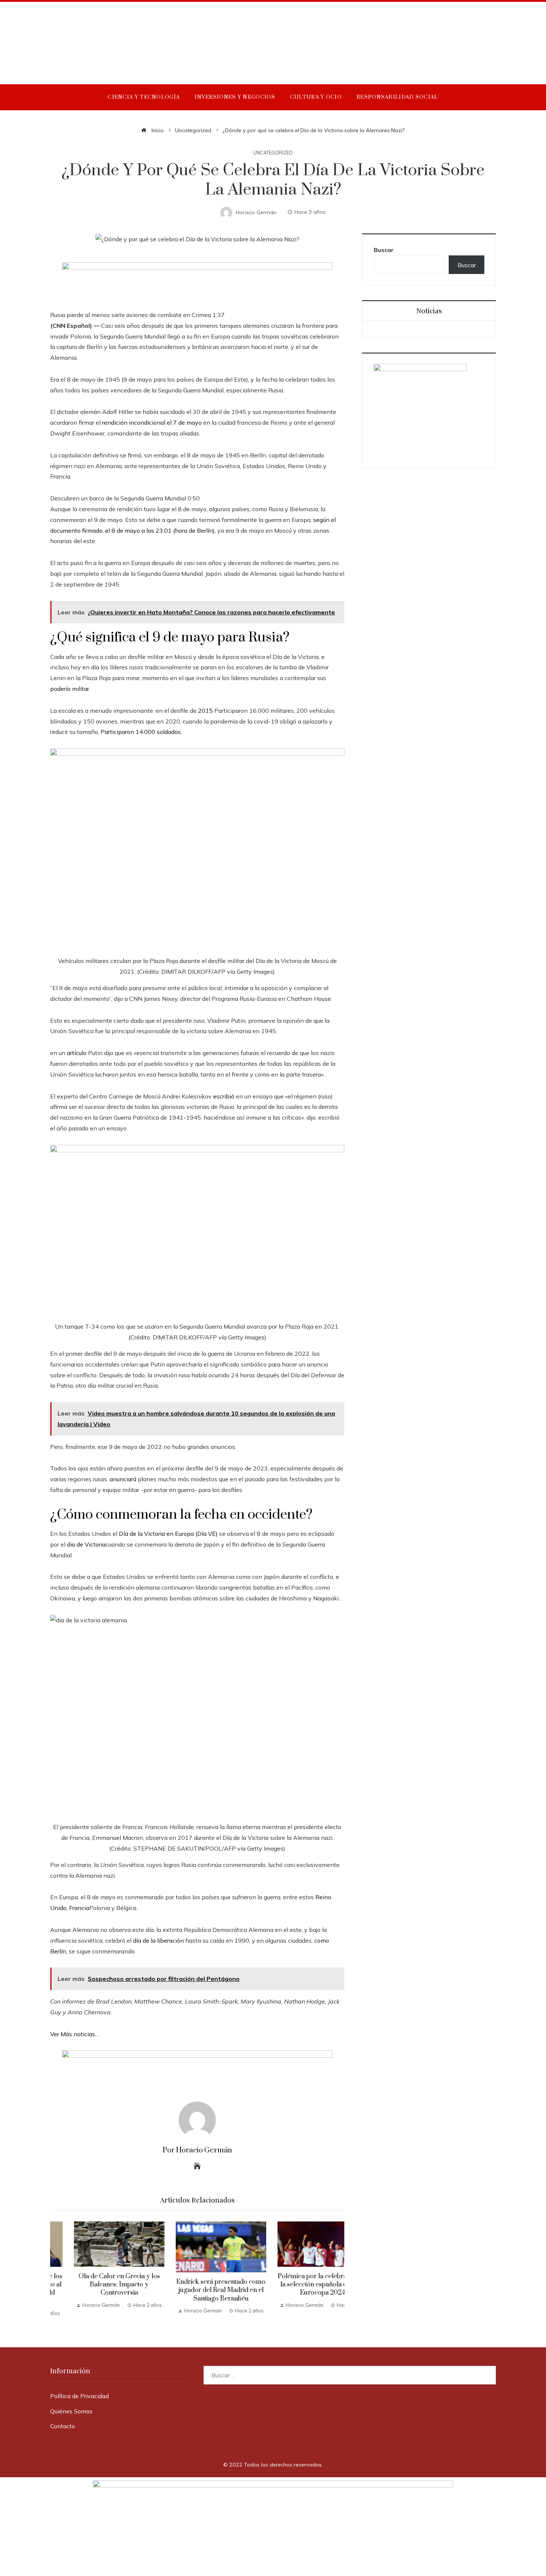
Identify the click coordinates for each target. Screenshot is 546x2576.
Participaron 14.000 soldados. (141, 732)
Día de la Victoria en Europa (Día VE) (168, 1534)
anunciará (123, 1479)
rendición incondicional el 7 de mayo (151, 422)
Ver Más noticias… (75, 2034)
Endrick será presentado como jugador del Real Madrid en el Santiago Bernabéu (197, 2290)
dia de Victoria (86, 1544)
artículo (77, 1053)
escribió (224, 1096)
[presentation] (58, 2269)
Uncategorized (273, 153)
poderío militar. (70, 689)
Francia (79, 1908)
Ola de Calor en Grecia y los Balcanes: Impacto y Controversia (96, 2285)
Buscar (384, 250)
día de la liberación (158, 1940)
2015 (205, 711)
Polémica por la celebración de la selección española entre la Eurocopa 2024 (299, 2285)
